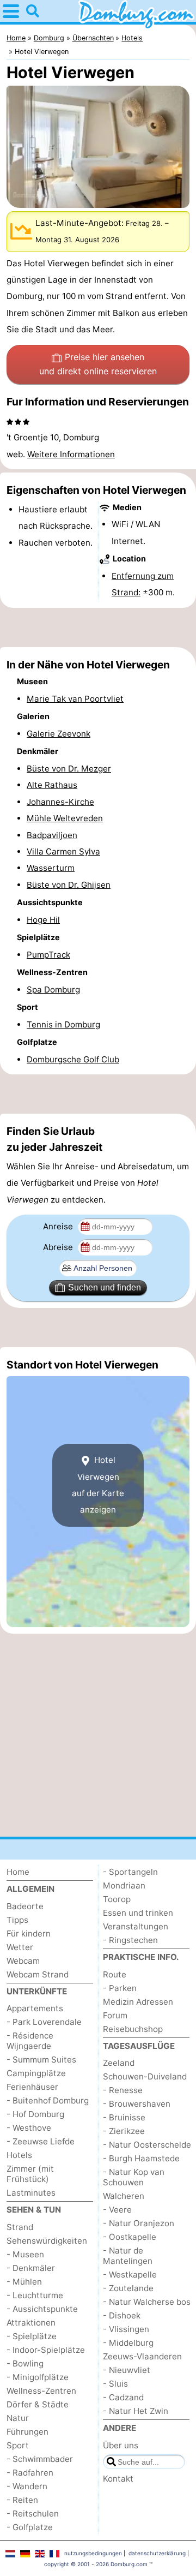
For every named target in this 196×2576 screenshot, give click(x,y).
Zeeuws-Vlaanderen (142, 2356)
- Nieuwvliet (127, 2370)
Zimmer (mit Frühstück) (30, 2174)
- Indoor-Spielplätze (46, 2350)
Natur (18, 2418)
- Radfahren (30, 2473)
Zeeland (119, 2063)
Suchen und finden (105, 1287)
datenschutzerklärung (157, 2553)
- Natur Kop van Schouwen (134, 2177)
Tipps (17, 1920)
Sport (18, 2445)
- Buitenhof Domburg (48, 2100)
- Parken (120, 1988)
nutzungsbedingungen (93, 2553)
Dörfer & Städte (38, 2404)
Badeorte (25, 1906)
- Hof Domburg (35, 2114)
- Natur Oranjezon (139, 2223)
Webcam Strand (38, 1974)
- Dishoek (122, 2315)
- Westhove (29, 2128)
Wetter (20, 1947)
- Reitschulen (33, 2514)
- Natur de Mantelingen (128, 2256)
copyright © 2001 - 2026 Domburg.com (96, 2564)
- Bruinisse (124, 2117)
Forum (115, 2015)
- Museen (25, 2254)
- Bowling (25, 2363)
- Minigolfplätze (38, 2377)
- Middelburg (128, 2343)
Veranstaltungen (136, 1926)
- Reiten (22, 2500)
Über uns (121, 2445)
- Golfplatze (30, 2527)
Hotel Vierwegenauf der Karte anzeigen (98, 1485)
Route (115, 1974)
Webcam (23, 1961)
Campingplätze (36, 2073)
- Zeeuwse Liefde (41, 2141)
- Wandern (27, 2486)
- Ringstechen (130, 1940)
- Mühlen (24, 2282)
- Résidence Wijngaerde (30, 2041)
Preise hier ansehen (98, 364)
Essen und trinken (138, 1913)
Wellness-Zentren (41, 2391)
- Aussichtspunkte (42, 2309)
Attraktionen (31, 2323)
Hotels (19, 2155)
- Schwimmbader (40, 2459)
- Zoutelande (128, 2288)
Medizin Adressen (138, 2002)
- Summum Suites (41, 2060)
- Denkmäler (31, 2268)
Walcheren (124, 2196)
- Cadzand (123, 2397)
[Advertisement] (98, 627)
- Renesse (123, 2090)
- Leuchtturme (35, 2295)
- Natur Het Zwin (136, 2411)
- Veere (117, 2210)
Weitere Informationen (71, 454)
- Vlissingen (126, 2329)
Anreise (59, 1226)
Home (18, 1872)
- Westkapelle (130, 2275)
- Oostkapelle (130, 2237)
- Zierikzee (124, 2131)
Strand (20, 2227)
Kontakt (118, 2479)
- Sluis (115, 2384)
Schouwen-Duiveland (145, 2076)
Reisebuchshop (133, 2029)
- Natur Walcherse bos (147, 2302)
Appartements (35, 2008)
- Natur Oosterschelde (147, 2145)
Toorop (117, 1899)
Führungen (27, 2432)
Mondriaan (124, 1885)
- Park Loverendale (44, 2022)
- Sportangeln (130, 1872)
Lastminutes (31, 2193)
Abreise (59, 1247)
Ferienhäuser (32, 2087)
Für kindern (29, 1934)
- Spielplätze (32, 2336)
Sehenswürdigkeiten (47, 2241)
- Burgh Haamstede (141, 2158)
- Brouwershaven (137, 2104)
